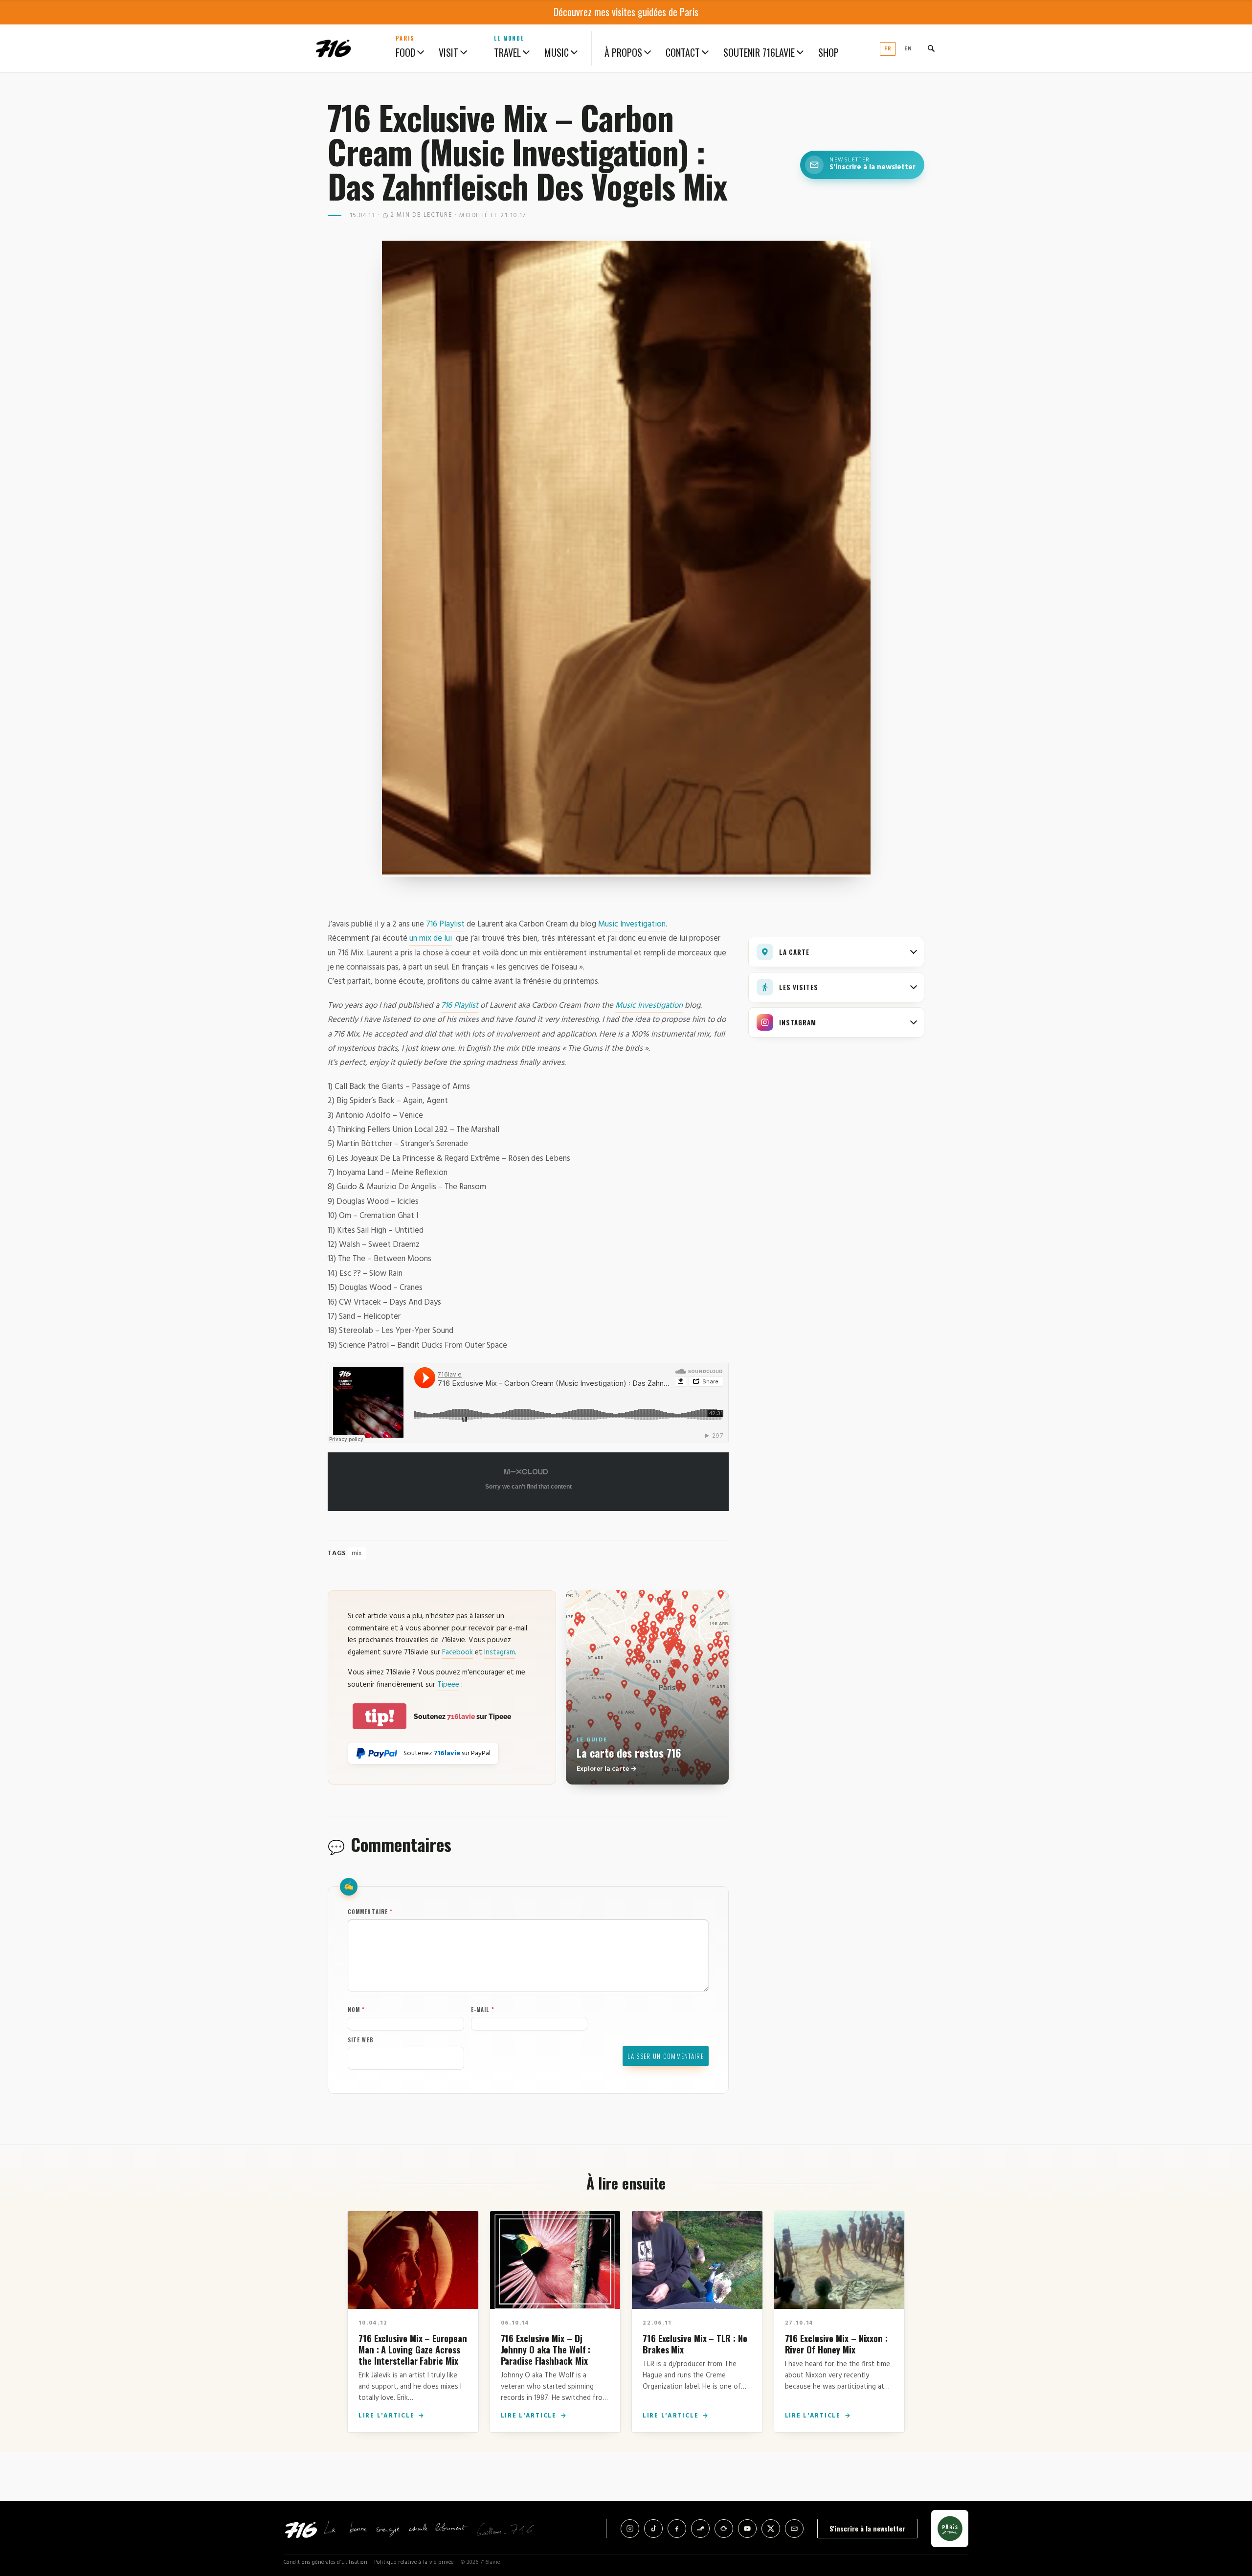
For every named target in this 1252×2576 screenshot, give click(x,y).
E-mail (483, 2010)
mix (357, 1553)
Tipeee (448, 1685)
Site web (361, 2040)
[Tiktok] (653, 2529)
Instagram (500, 1652)
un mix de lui (431, 938)
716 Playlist (445, 924)
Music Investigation (632, 924)
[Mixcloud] (724, 2529)
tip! (380, 1716)
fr (888, 49)
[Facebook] (677, 2529)
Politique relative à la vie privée (414, 2563)
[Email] (794, 2529)
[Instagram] (630, 2529)
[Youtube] (747, 2529)
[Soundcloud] (700, 2529)
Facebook (458, 1652)
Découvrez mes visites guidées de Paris (626, 12)
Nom (357, 2010)
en (908, 49)
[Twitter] (771, 2529)
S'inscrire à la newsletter (867, 2528)
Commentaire (370, 1912)
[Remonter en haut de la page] (1229, 2514)
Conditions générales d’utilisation (325, 2563)
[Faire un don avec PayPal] (377, 1753)
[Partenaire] (950, 2529)
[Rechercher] (931, 48)
